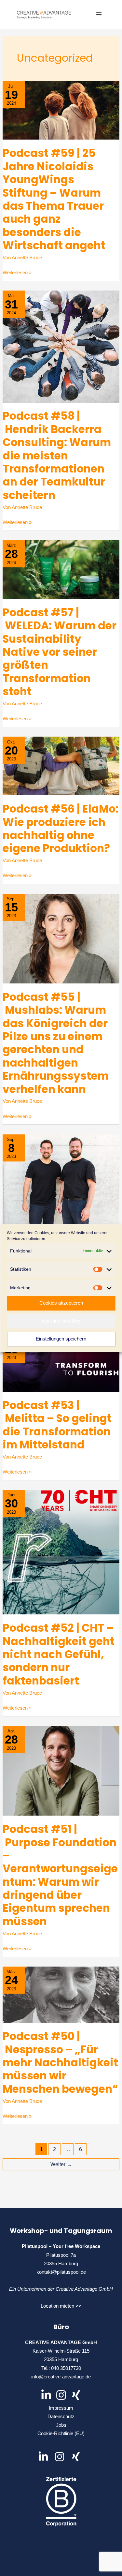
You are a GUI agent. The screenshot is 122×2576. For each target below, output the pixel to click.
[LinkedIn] (46, 2395)
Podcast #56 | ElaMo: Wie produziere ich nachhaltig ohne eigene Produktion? (61, 829)
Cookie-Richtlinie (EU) (61, 2434)
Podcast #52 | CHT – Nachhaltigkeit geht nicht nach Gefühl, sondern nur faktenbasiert (59, 1654)
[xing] (77, 2457)
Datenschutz (61, 2417)
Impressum (61, 2408)
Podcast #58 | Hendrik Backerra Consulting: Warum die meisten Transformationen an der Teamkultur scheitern (57, 455)
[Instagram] (61, 2395)
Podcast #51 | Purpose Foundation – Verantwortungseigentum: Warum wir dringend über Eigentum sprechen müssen (60, 1875)
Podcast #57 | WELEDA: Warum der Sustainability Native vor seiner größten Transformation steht (60, 652)
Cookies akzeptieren (61, 1303)
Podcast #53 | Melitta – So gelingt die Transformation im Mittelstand (57, 1425)
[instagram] (62, 2457)
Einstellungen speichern (61, 1339)
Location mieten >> (61, 2306)
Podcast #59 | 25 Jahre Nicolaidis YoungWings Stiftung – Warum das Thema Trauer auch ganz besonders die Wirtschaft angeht (54, 199)
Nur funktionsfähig (61, 1321)
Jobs (61, 2425)
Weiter (61, 2164)
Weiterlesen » (17, 273)
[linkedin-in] (46, 2457)
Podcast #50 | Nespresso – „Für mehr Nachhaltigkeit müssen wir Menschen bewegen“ (60, 2063)
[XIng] (76, 2395)
